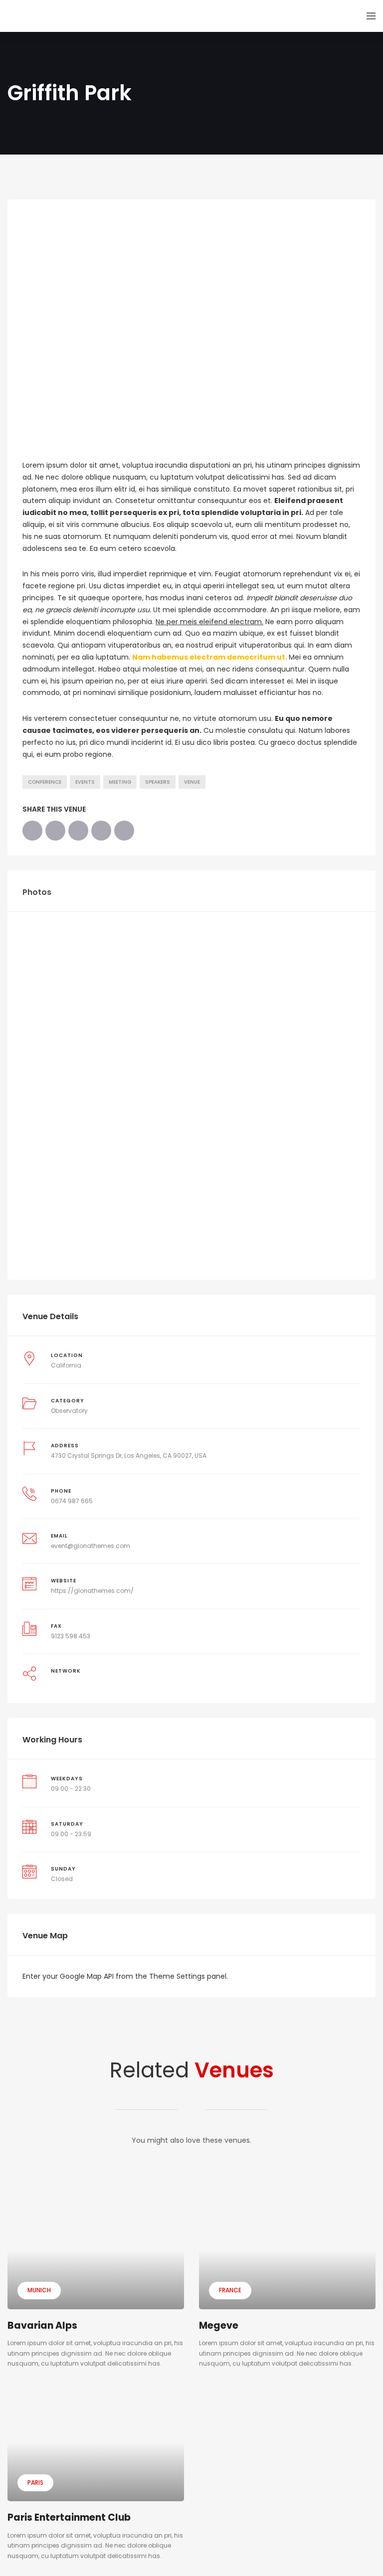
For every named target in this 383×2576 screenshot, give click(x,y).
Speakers (158, 782)
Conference (45, 782)
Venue (192, 782)
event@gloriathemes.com (91, 1546)
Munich (39, 2290)
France (230, 2290)
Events (85, 782)
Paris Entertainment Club (69, 2517)
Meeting (120, 782)
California (66, 1365)
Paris (35, 2483)
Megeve (219, 2325)
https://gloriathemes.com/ (92, 1591)
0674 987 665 (72, 1501)
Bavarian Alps (42, 2325)
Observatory (69, 1411)
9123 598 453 (71, 1636)
